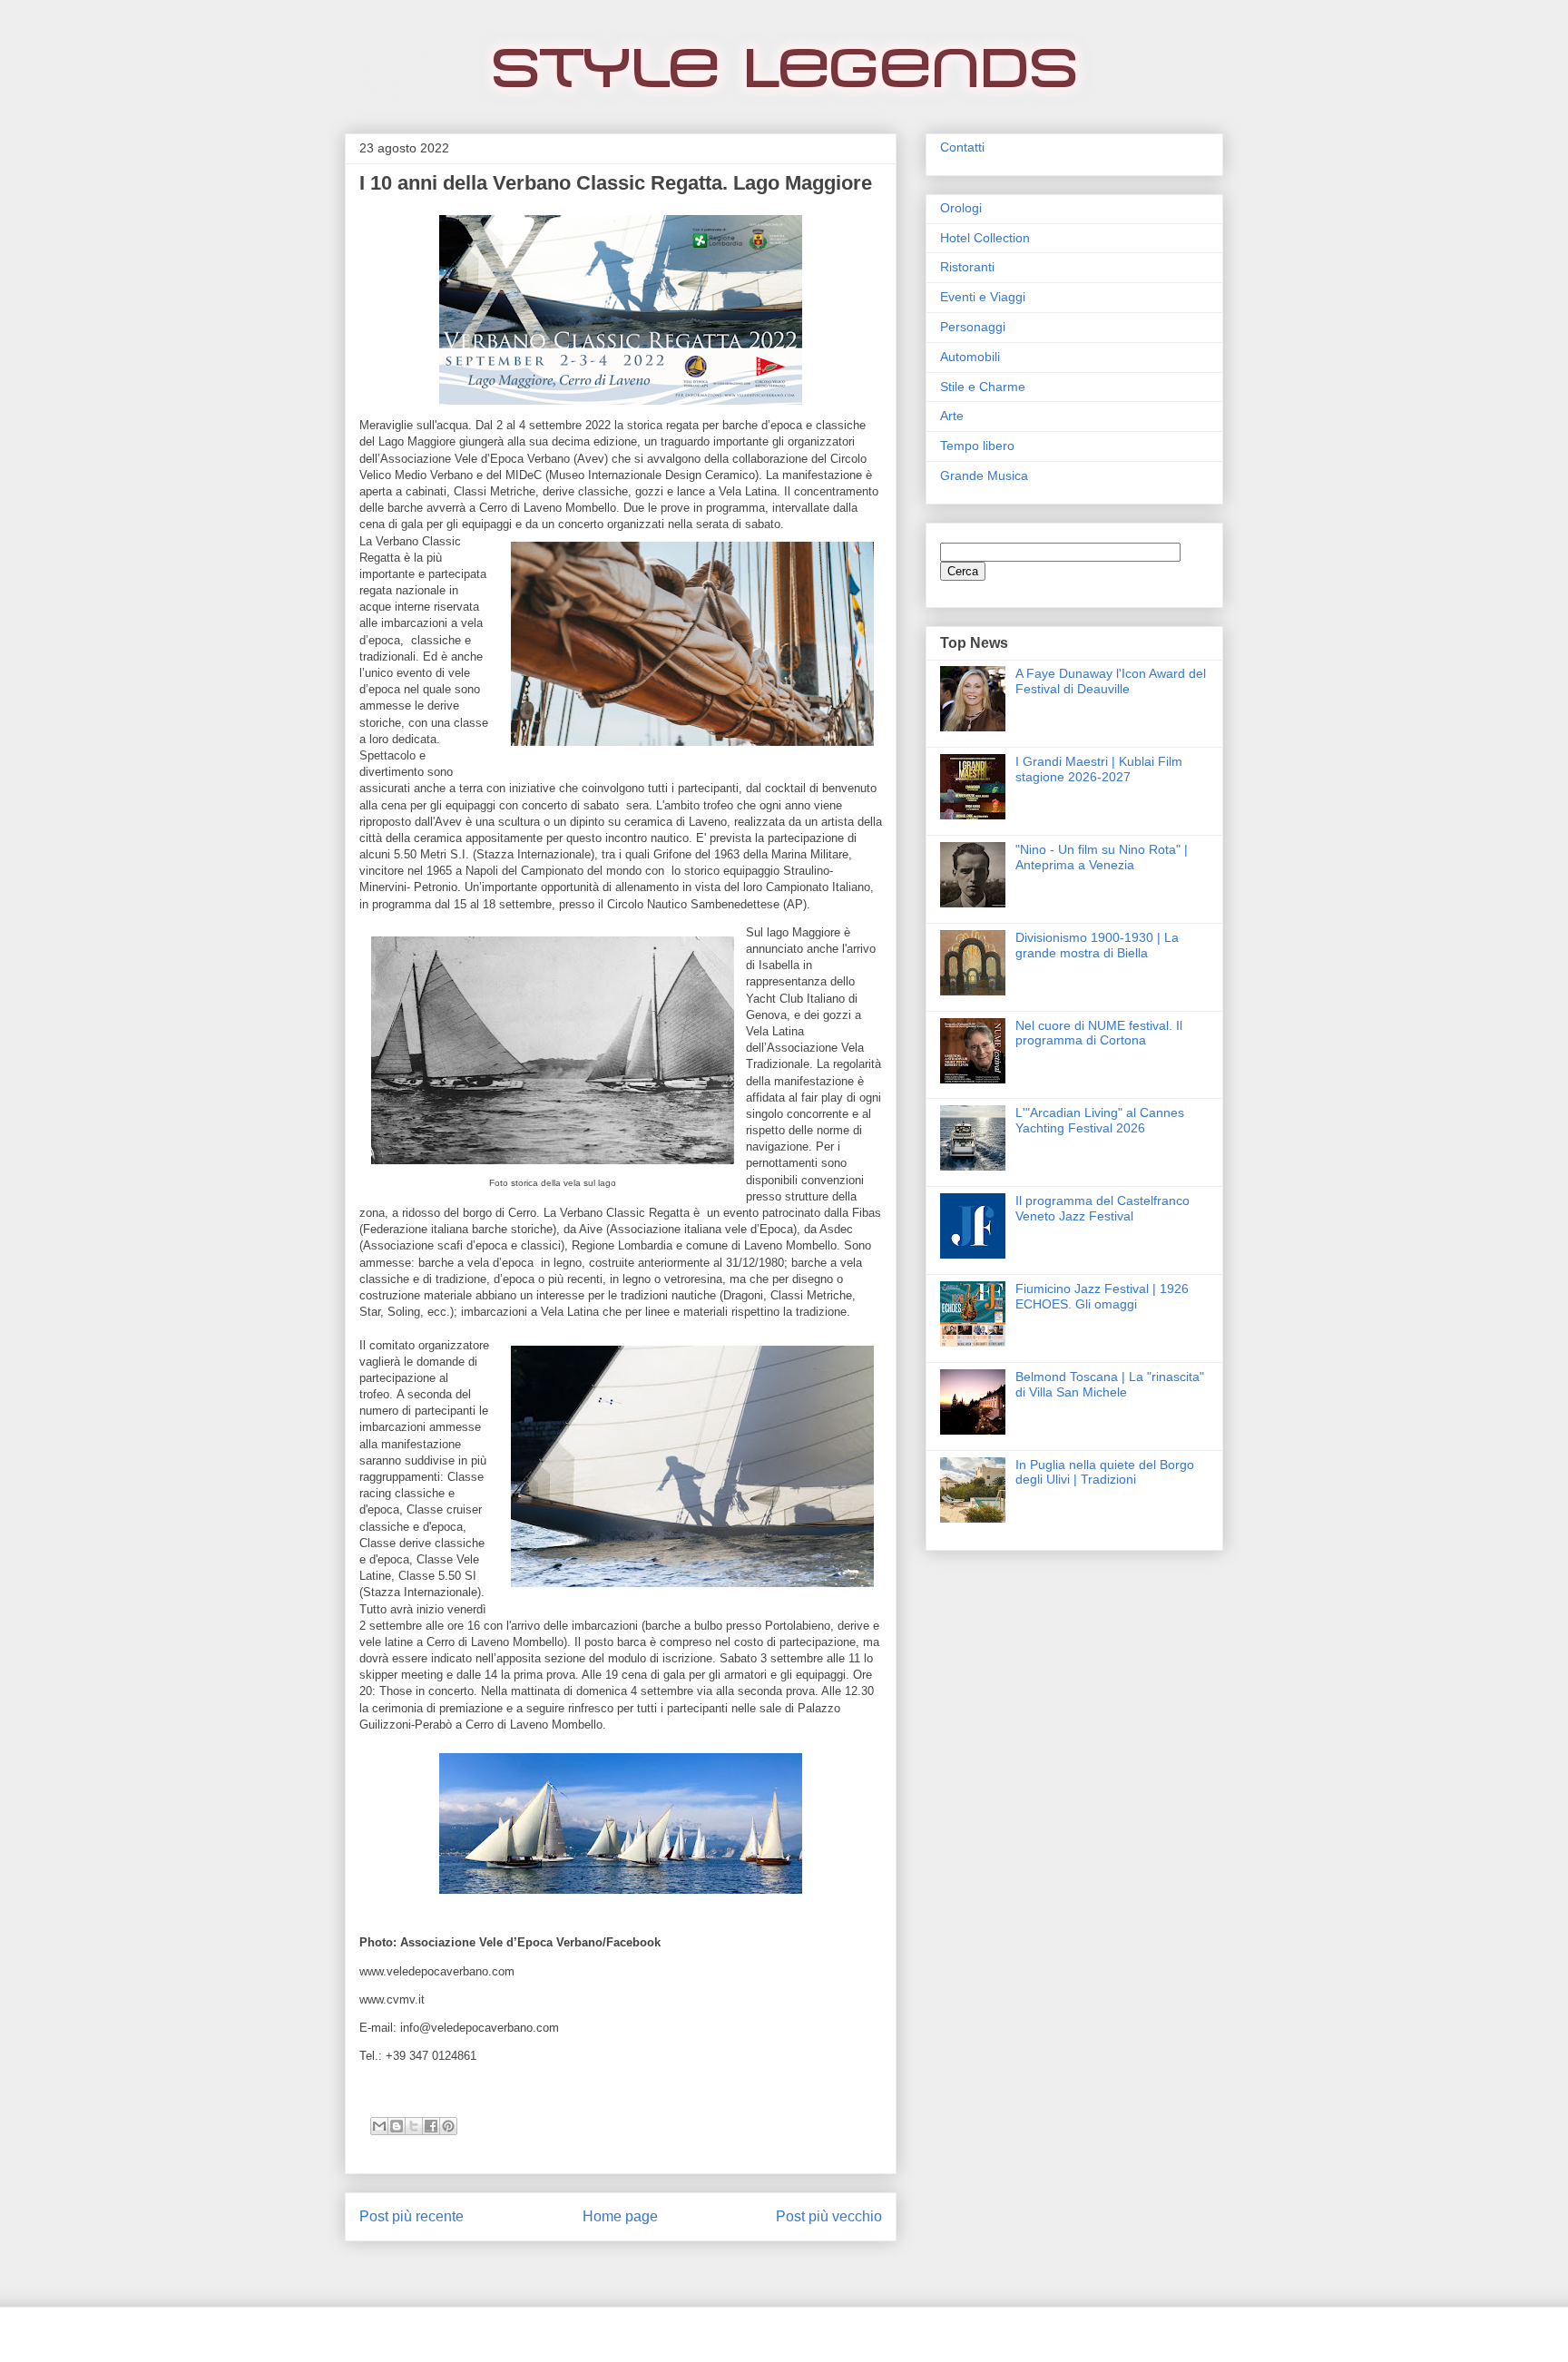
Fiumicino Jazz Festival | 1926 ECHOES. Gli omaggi (1102, 1296)
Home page (620, 2216)
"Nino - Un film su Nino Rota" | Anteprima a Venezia (1102, 857)
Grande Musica (984, 475)
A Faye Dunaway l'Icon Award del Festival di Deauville (1111, 681)
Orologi (961, 208)
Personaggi (973, 327)
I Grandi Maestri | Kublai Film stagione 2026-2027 (1099, 769)
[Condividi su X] (414, 2126)
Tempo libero (977, 446)
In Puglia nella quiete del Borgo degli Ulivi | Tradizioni (1105, 1472)
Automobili (970, 357)
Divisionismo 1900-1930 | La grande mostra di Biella (1097, 945)
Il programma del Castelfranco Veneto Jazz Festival (1102, 1208)
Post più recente (412, 2216)
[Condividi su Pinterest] (448, 2126)
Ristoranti (967, 267)
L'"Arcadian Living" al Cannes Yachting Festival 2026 (1100, 1120)
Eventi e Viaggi (983, 297)
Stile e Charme (983, 387)
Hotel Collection (985, 238)
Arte (952, 416)
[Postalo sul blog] (397, 2126)
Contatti (962, 147)
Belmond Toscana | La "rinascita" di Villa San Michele (1110, 1384)
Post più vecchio (829, 2216)
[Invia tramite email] (379, 2126)
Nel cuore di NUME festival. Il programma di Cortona (1099, 1033)
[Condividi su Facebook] (431, 2126)
